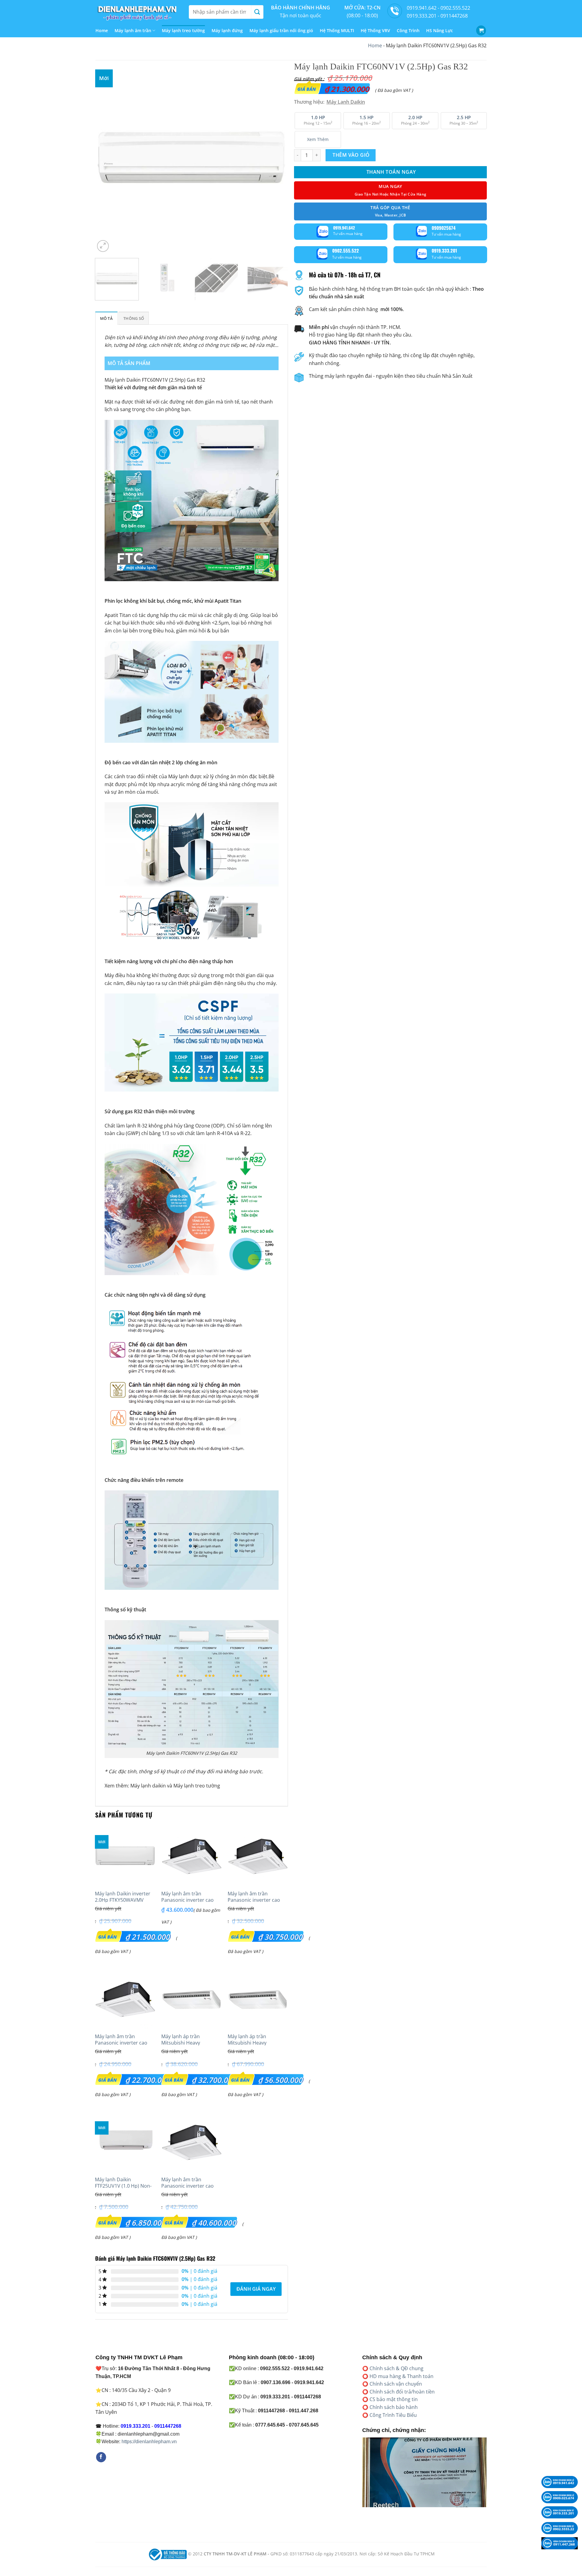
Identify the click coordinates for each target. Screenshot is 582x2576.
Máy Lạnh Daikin (346, 102)
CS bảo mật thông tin (394, 2399)
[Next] (276, 157)
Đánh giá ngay (256, 2289)
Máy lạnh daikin (148, 1786)
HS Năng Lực (440, 30)
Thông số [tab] (134, 318)
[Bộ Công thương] (167, 2554)
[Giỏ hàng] (481, 30)
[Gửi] (257, 12)
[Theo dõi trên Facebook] (101, 2457)
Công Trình (408, 30)
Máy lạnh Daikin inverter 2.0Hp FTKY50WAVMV (123, 1897)
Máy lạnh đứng (227, 30)
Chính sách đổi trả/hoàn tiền (402, 2392)
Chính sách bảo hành (394, 2407)
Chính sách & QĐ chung (396, 2368)
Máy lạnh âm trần (133, 30)
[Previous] (106, 157)
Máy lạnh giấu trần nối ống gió (281, 30)
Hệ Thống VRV (375, 30)
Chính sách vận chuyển (396, 2384)
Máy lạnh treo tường (183, 30)
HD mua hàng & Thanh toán (401, 2376)
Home (102, 30)
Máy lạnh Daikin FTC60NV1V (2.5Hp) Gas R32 (155, 380)
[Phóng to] (103, 246)
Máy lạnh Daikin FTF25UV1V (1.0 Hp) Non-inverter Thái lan (123, 2186)
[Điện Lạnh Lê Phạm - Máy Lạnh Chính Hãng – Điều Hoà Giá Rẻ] (138, 12)
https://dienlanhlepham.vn (149, 2442)
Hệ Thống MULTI (337, 30)
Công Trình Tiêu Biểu (393, 2415)
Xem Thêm (318, 139)
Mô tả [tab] (106, 318)
